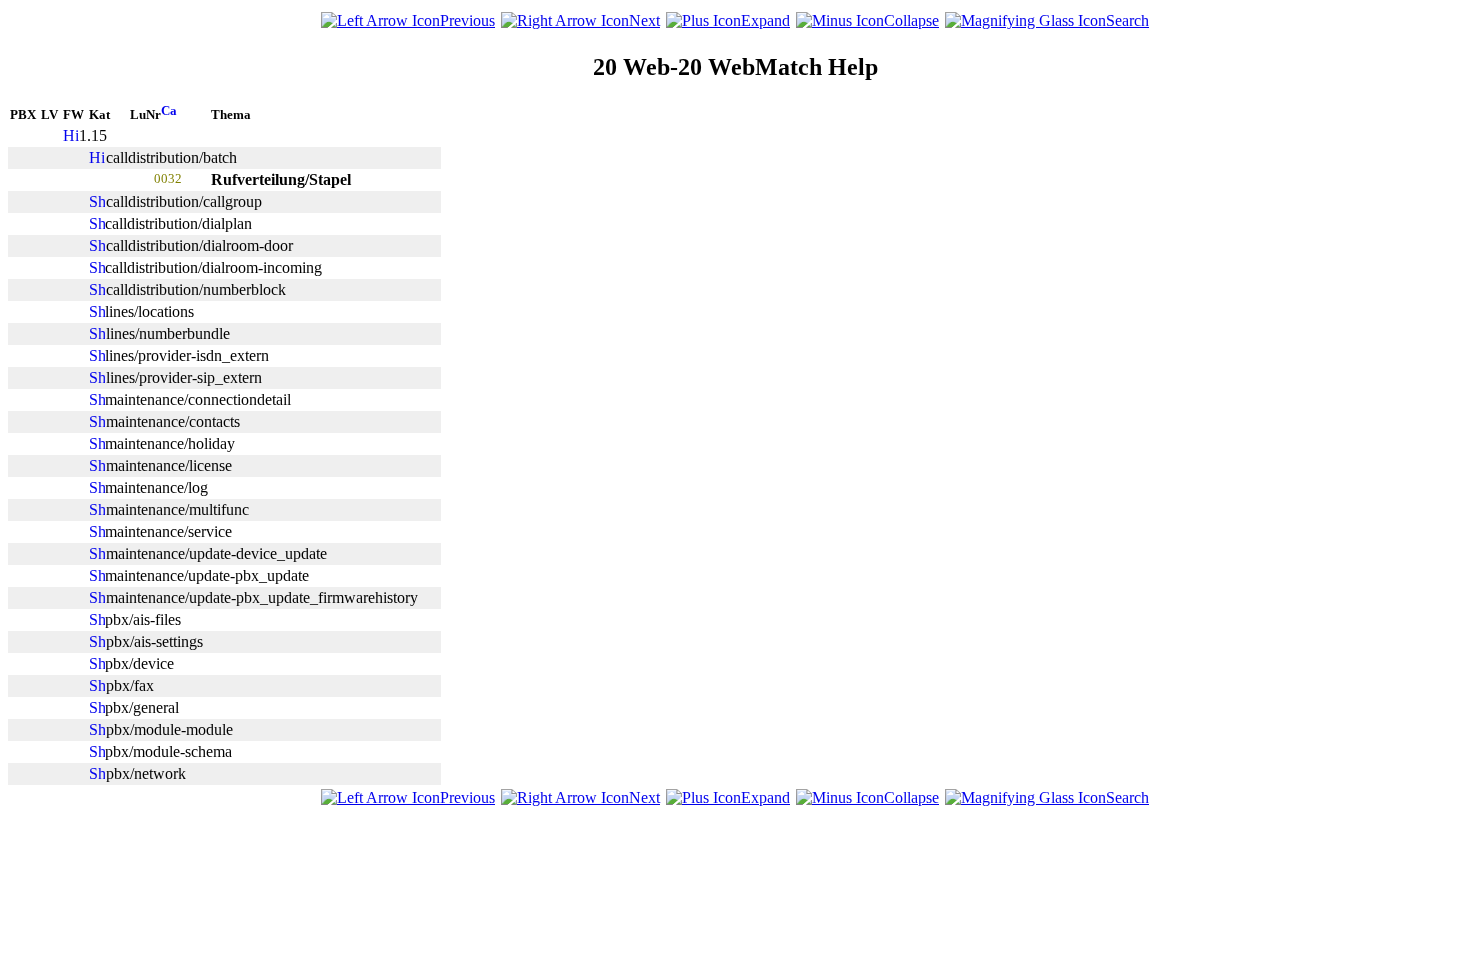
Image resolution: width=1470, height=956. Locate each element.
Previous (467, 20)
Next (644, 20)
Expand (765, 20)
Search (1127, 20)
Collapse (911, 20)
